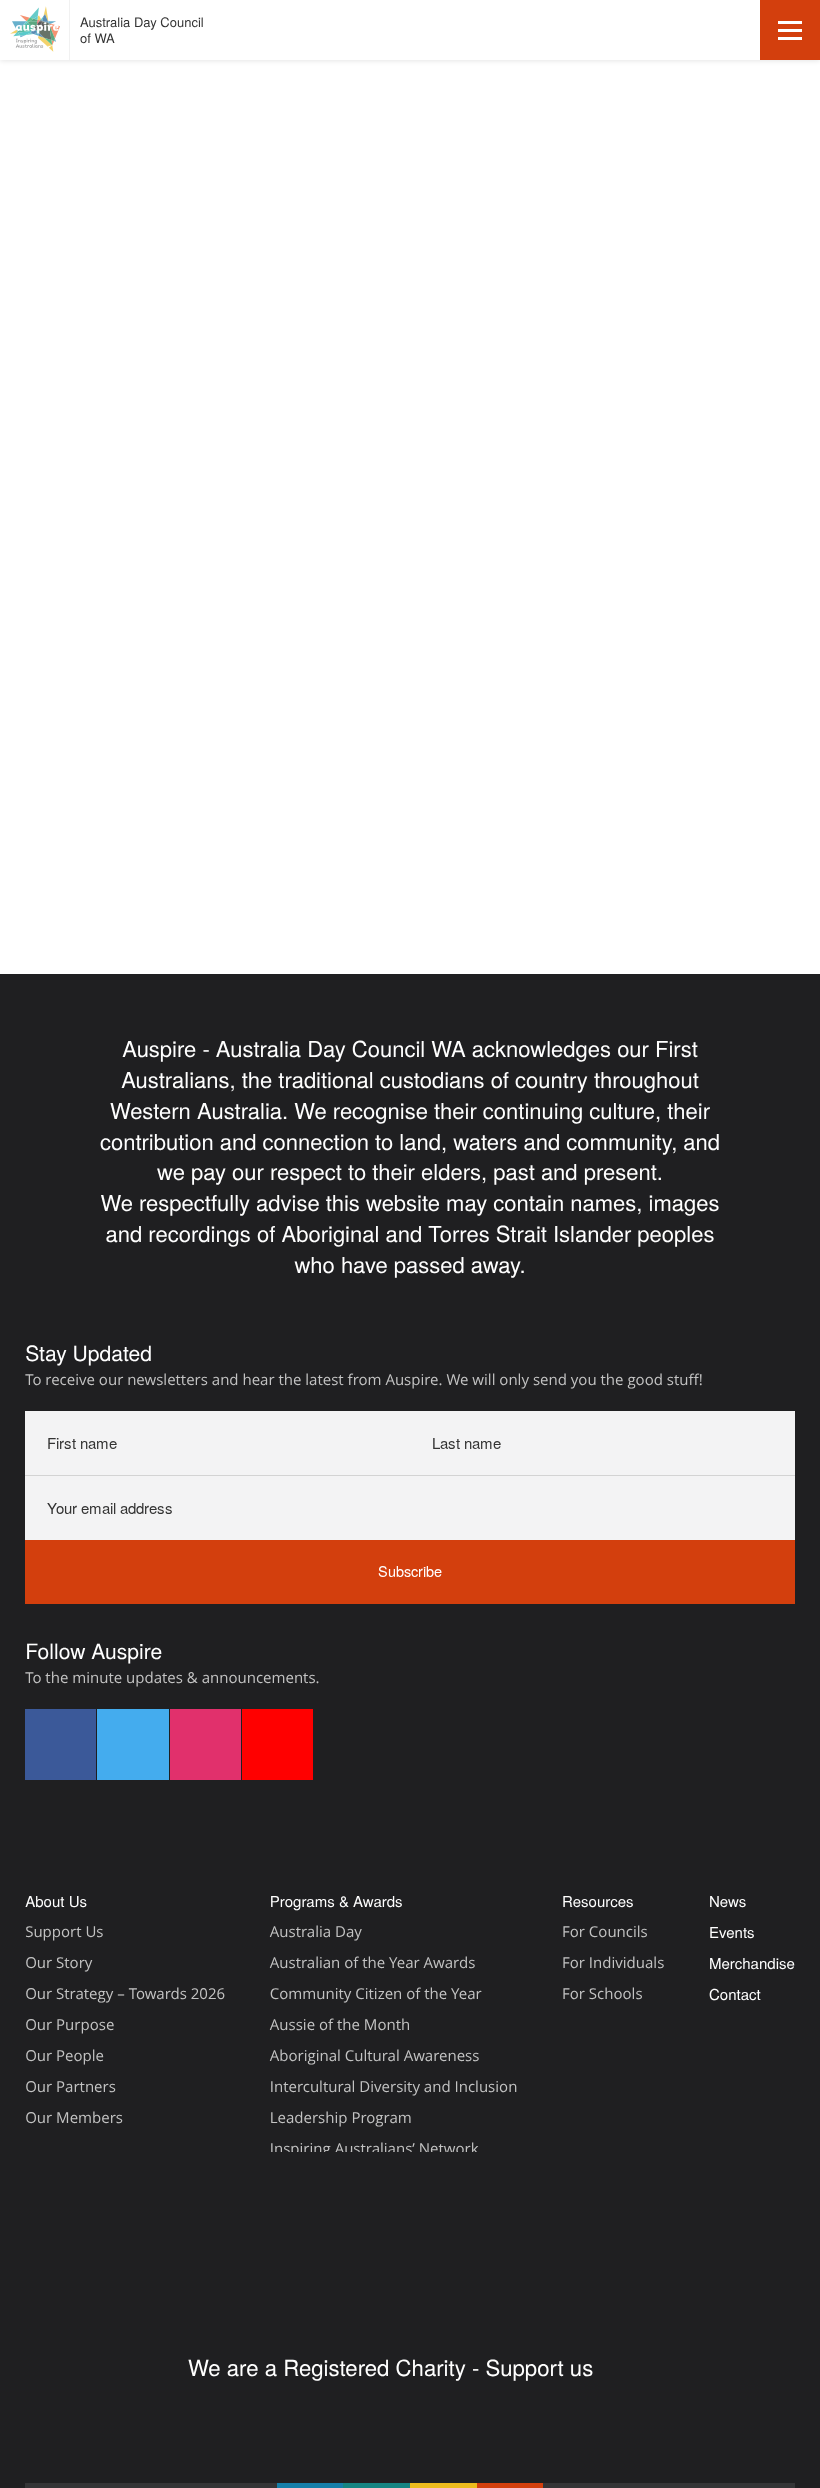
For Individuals (613, 1963)
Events (46, 305)
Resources (598, 1901)
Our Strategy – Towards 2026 (125, 1994)
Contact (735, 1994)
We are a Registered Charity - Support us (393, 2367)
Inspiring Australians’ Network (374, 2149)
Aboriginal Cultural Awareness (375, 2056)
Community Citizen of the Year (376, 1994)
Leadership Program (341, 2118)
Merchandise (752, 1963)
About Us (56, 1901)
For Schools (602, 1994)
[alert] (410, 449)
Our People (64, 2056)
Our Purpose (69, 2025)
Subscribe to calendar (677, 573)
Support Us (64, 1932)
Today (135, 367)
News (727, 1901)
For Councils (605, 1932)
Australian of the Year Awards (373, 1963)
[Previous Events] (37, 369)
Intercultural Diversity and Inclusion (394, 2087)
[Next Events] (76, 369)
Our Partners (70, 2087)
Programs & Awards (336, 1901)
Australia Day (316, 1932)
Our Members (74, 2118)
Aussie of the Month (340, 2025)
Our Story (58, 1963)
